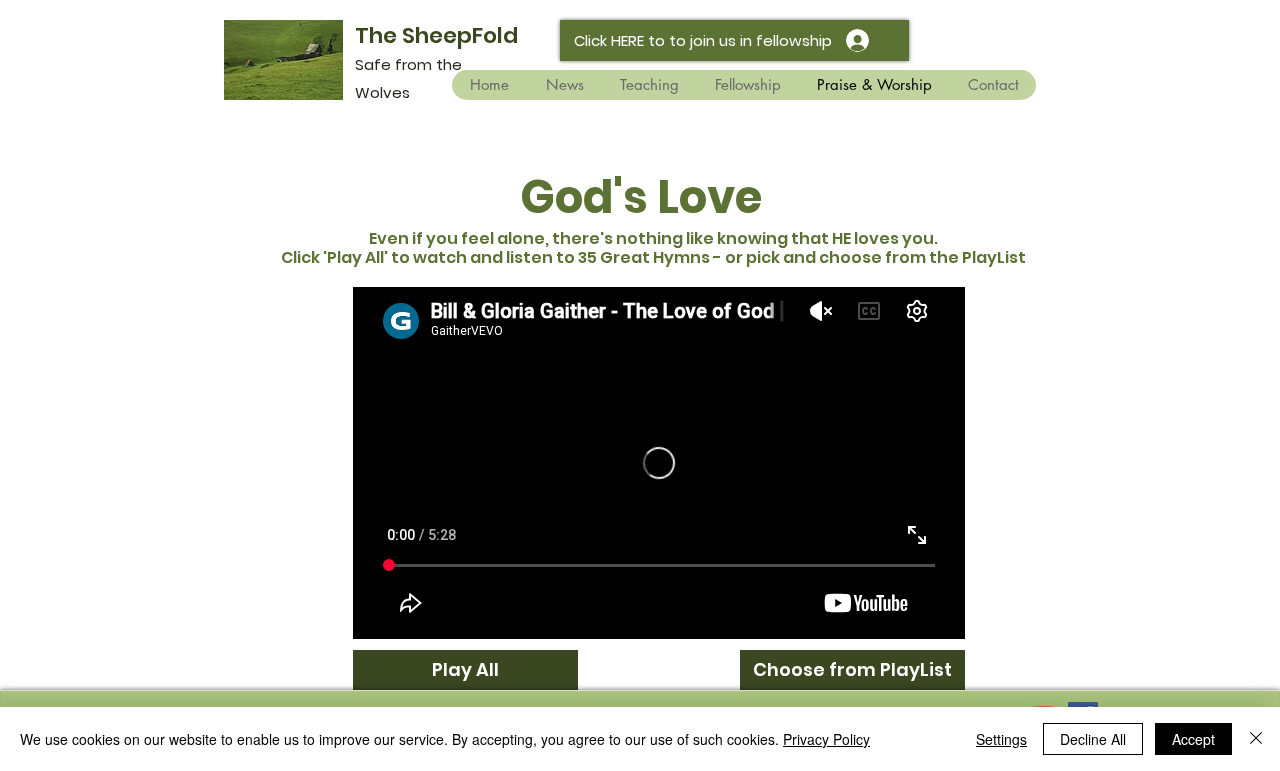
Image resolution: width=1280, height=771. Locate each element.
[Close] (1256, 739)
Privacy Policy (826, 739)
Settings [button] (1001, 739)
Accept (1193, 739)
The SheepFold (436, 35)
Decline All (1093, 739)
